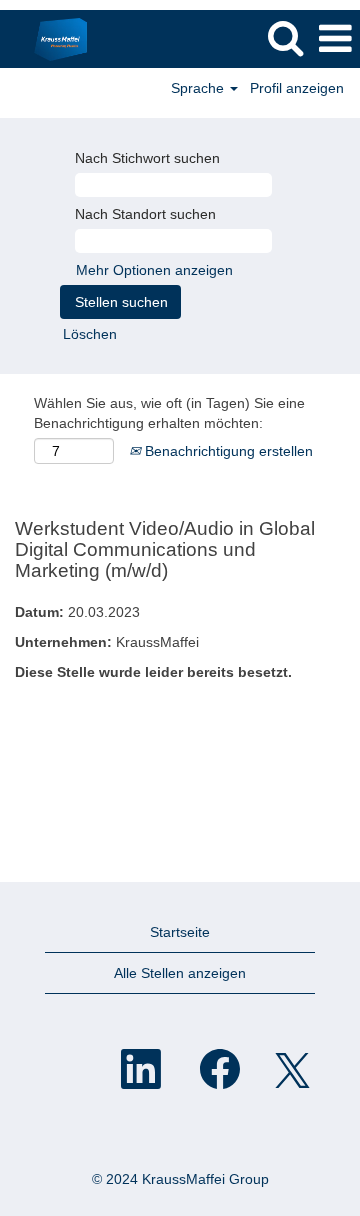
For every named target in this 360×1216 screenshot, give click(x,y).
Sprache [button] (199, 88)
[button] (335, 38)
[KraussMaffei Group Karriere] (53, 38)
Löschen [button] (90, 334)
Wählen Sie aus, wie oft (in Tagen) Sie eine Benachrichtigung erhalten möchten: (169, 413)
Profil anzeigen (297, 88)
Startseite (180, 932)
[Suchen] (285, 37)
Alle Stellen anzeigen (180, 973)
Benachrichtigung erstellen (227, 451)
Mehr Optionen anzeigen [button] (154, 270)
